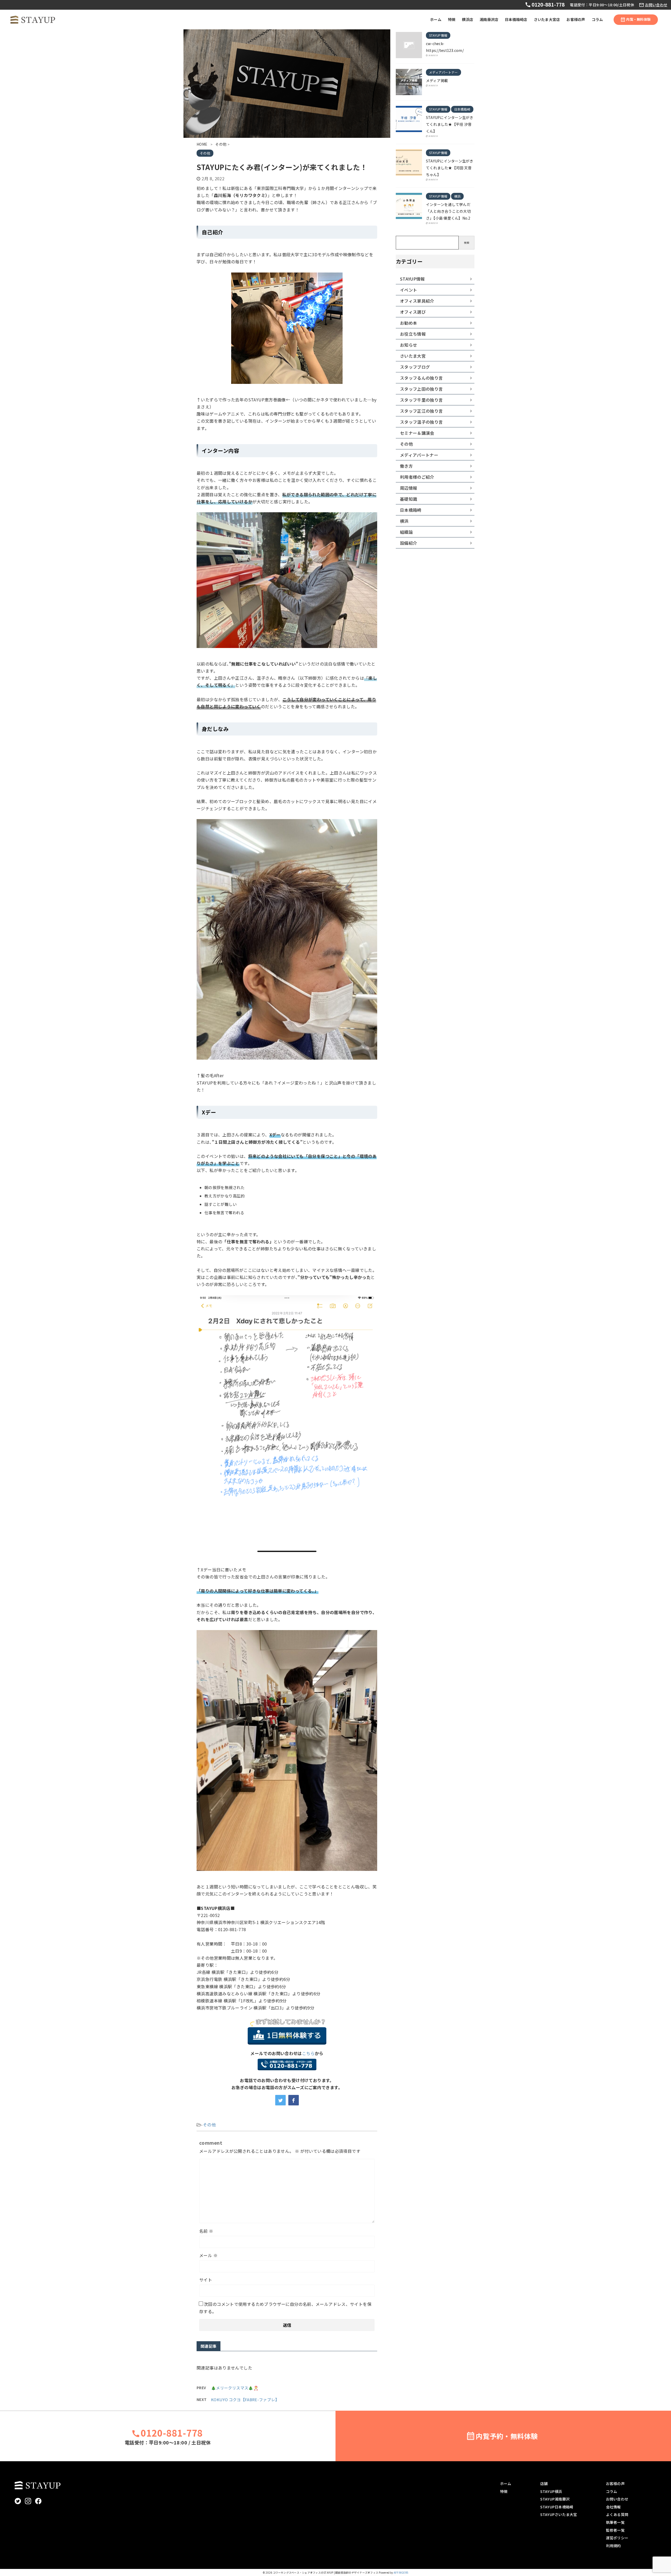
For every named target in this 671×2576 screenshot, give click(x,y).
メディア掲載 (437, 80)
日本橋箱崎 (411, 510)
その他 (209, 2125)
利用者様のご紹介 (417, 477)
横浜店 (467, 19)
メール (208, 2255)
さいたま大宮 (413, 356)
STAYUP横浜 (551, 2491)
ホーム (436, 19)
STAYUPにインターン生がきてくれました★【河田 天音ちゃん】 (450, 168)
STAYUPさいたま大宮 (559, 2514)
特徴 (452, 19)
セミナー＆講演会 (417, 433)
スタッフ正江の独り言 (421, 411)
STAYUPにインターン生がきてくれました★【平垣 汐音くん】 (450, 124)
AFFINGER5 (401, 2572)
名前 (206, 2231)
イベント (408, 290)
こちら (308, 2053)
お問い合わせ (656, 5)
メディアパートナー (419, 455)
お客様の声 (576, 19)
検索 (467, 243)
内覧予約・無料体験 (507, 2436)
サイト (206, 2280)
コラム (597, 19)
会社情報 (613, 2507)
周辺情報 (408, 488)
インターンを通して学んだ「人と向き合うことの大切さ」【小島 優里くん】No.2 (448, 211)
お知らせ (408, 345)
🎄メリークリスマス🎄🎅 (235, 2388)
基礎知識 (408, 499)
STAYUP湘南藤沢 (555, 2499)
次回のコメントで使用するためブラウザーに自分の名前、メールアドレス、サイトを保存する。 (285, 2308)
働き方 (406, 466)
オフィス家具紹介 (417, 301)
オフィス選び (413, 312)
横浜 (404, 521)
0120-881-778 (547, 4)
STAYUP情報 (412, 279)
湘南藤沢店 (489, 19)
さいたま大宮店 (547, 19)
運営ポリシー (617, 2538)
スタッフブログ (415, 367)
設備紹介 (408, 543)
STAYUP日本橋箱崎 (557, 2507)
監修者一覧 (615, 2530)
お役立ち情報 (413, 334)
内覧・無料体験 (638, 19)
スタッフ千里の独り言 (421, 400)
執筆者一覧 (615, 2522)
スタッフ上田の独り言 (421, 389)
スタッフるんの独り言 (421, 378)
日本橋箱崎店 (516, 19)
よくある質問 (617, 2514)
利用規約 (613, 2546)
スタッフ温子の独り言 (421, 422)
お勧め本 (408, 323)
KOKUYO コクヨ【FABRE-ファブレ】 (245, 2400)
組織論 (406, 532)
